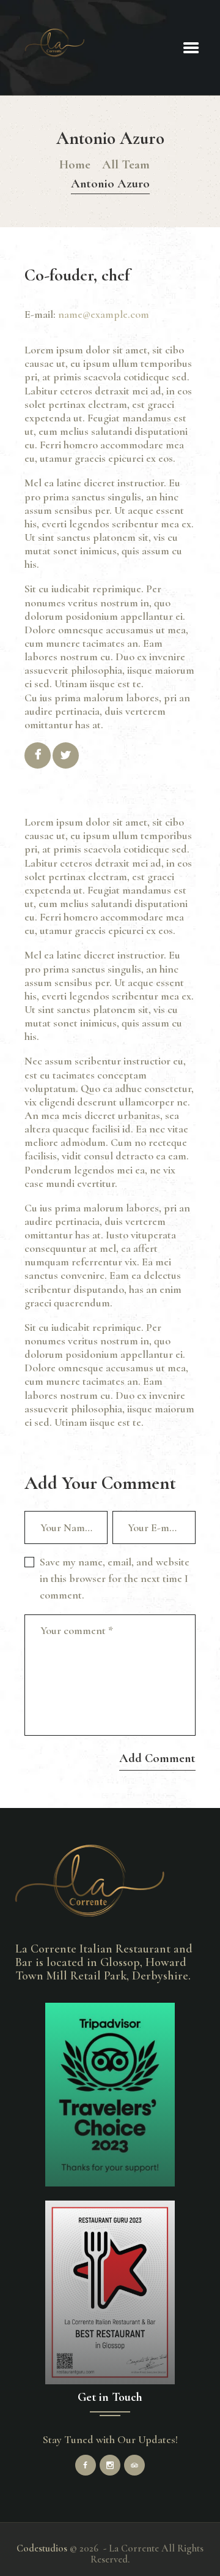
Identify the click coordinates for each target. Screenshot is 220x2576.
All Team (126, 164)
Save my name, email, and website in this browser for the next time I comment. (115, 1578)
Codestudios (42, 2548)
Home (75, 164)
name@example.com (104, 314)
